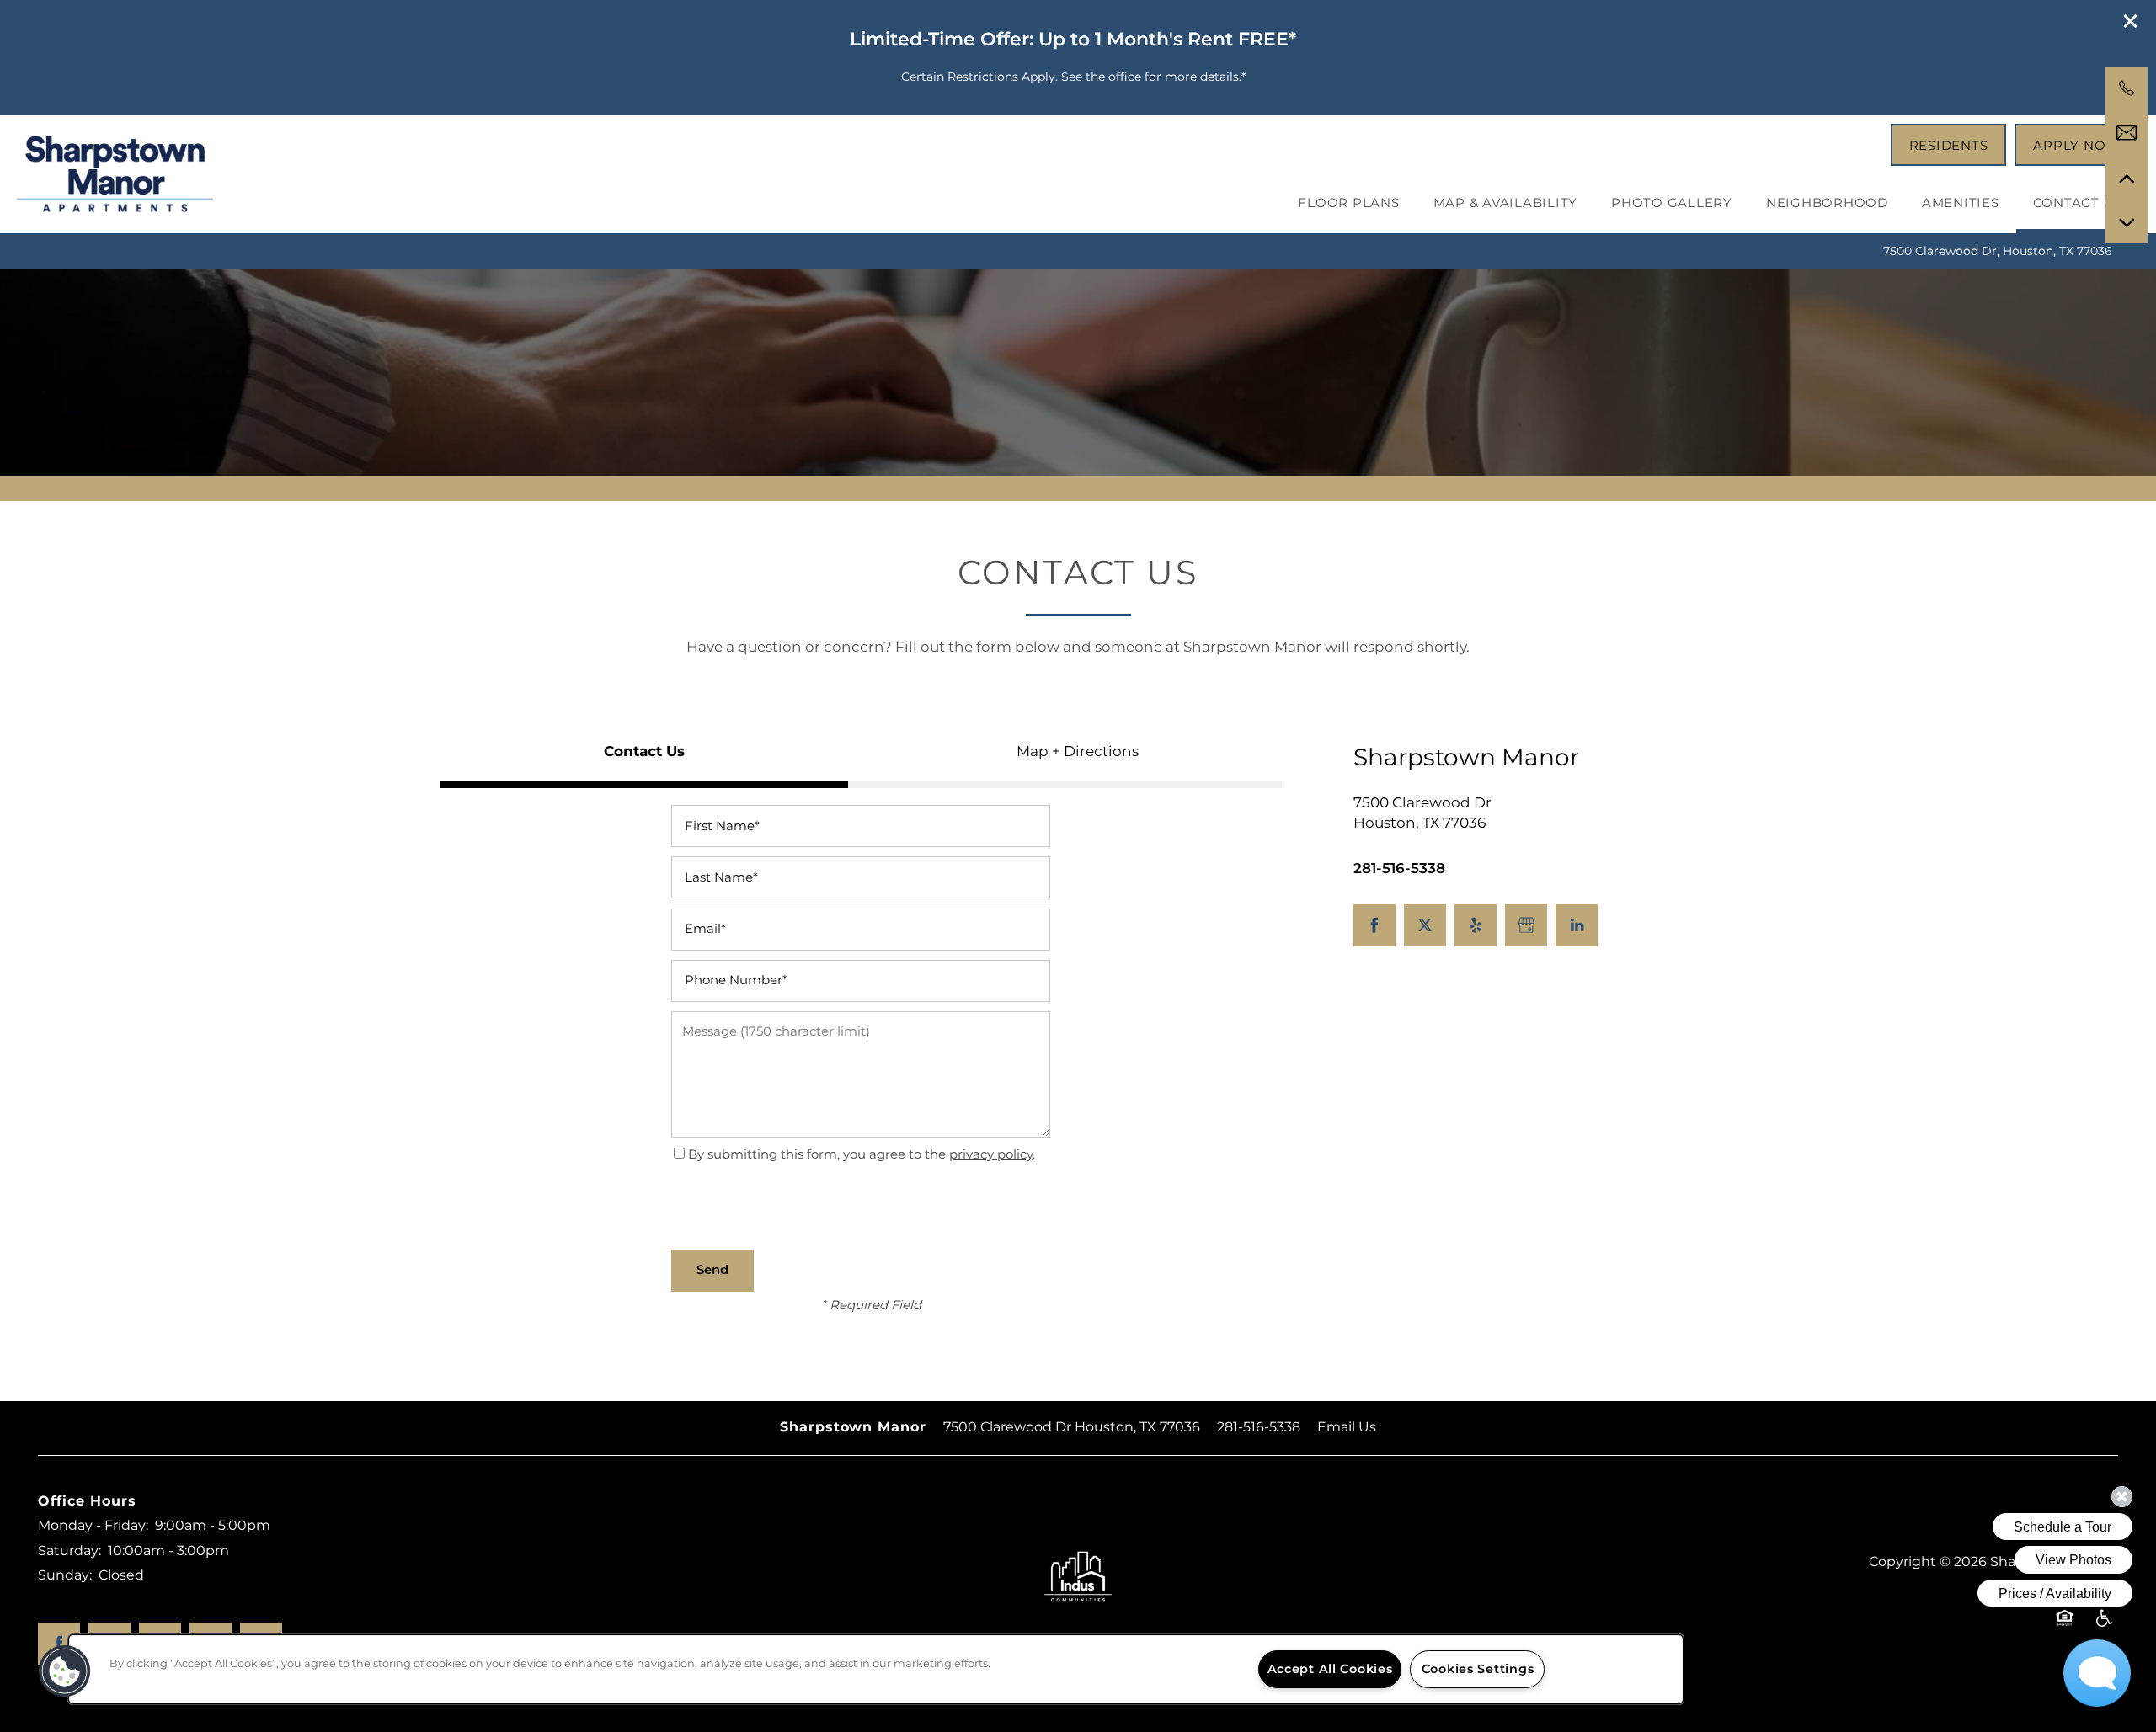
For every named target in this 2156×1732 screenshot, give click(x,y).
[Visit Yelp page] (1476, 925)
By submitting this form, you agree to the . (862, 1155)
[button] (2131, 21)
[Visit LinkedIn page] (1577, 925)
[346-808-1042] (2127, 88)
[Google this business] (1526, 925)
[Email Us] (2127, 133)
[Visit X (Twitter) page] (1425, 925)
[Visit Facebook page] (1374, 925)
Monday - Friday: (93, 1526)
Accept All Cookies (1330, 1669)
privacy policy (991, 1155)
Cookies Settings (1478, 1669)
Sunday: (65, 1575)
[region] (876, 1669)
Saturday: (69, 1551)
